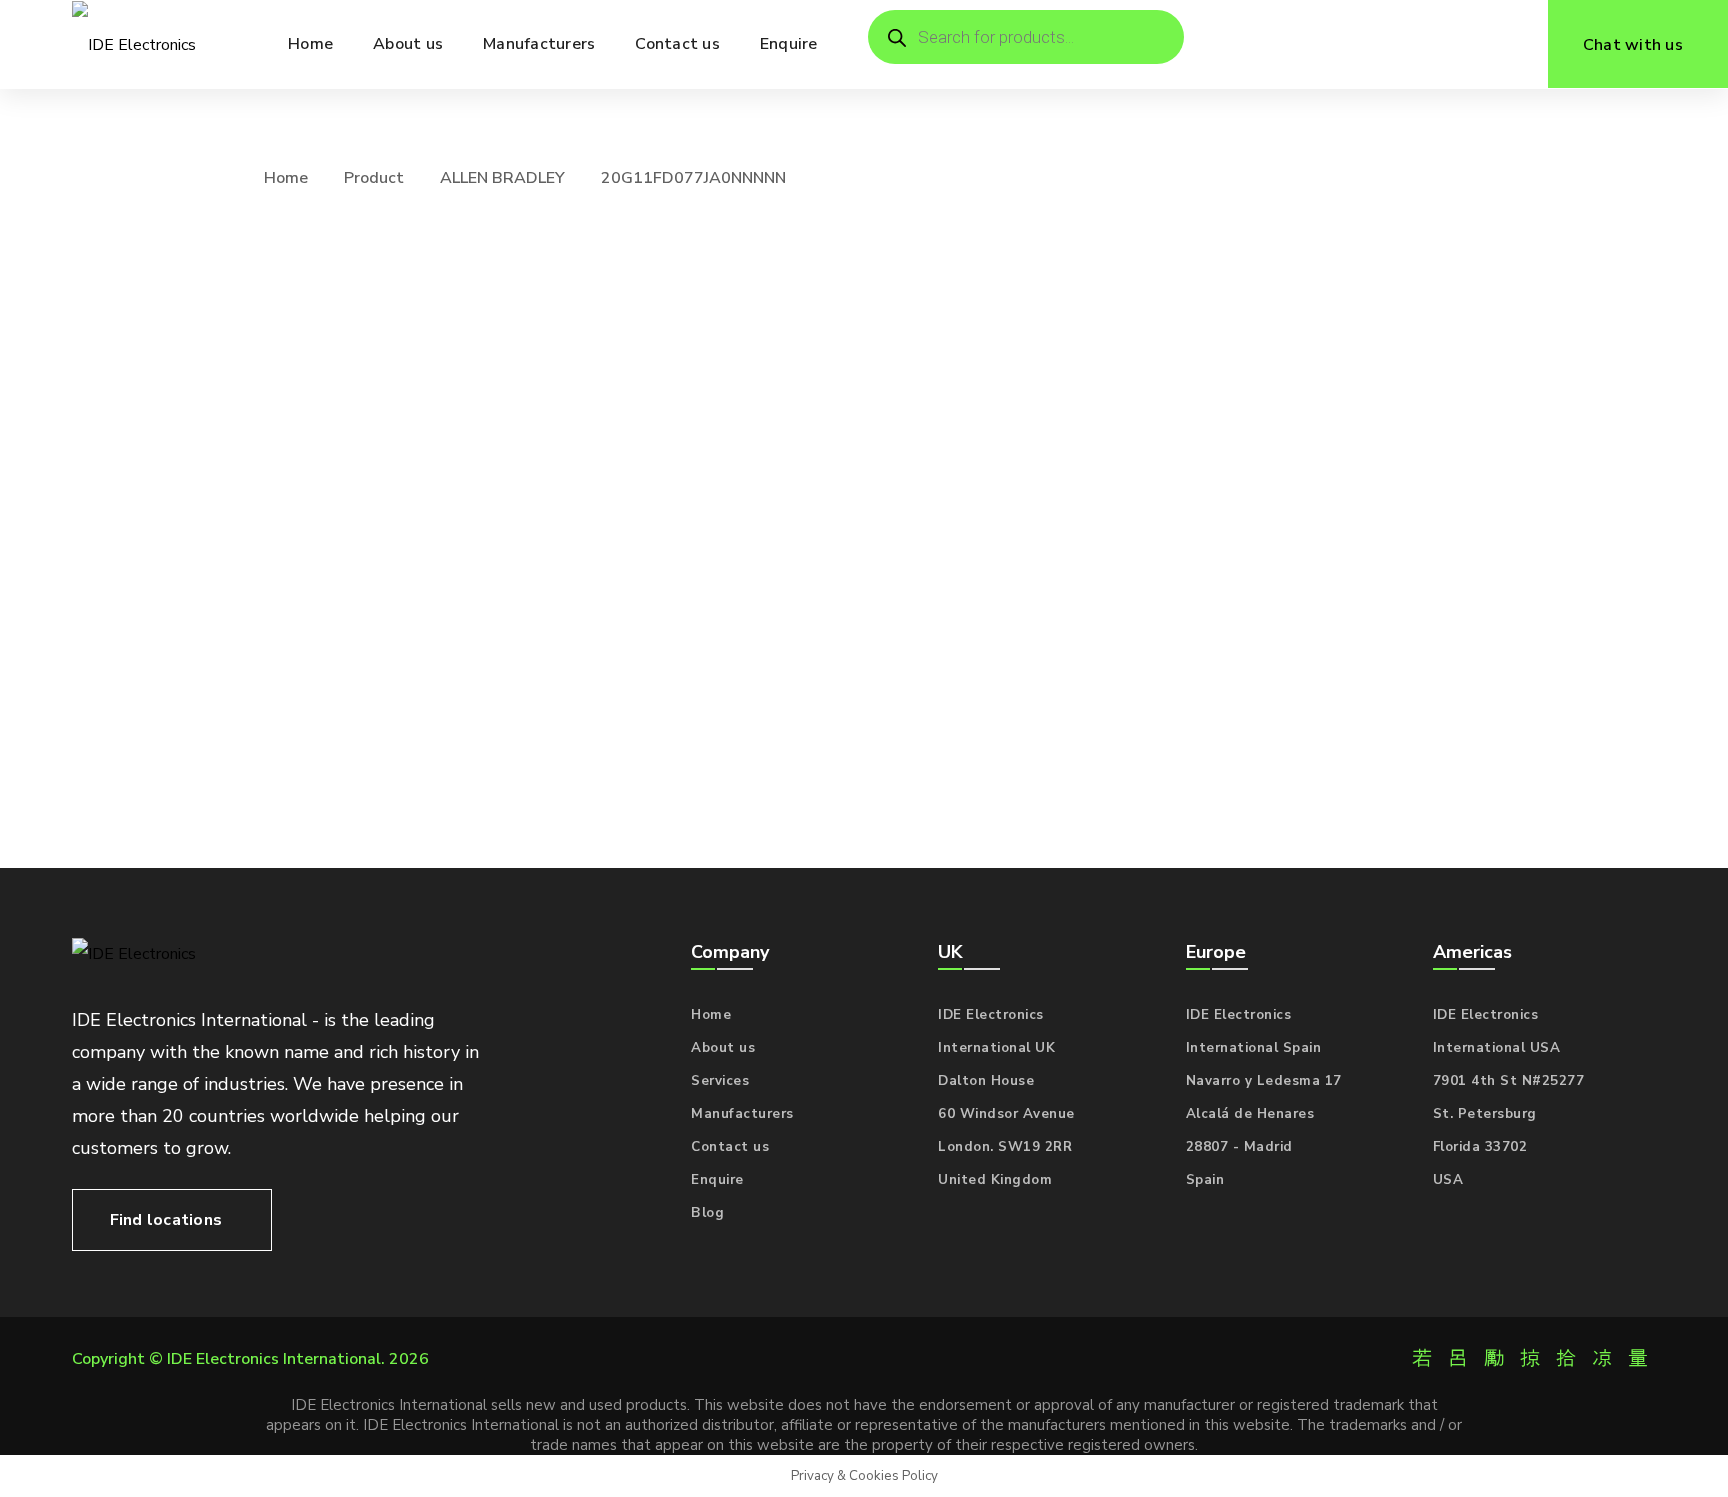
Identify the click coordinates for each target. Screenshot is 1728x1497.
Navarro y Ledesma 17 (1264, 1081)
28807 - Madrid (1239, 1147)
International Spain (1254, 1048)
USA (1448, 1180)
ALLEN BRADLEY (502, 178)
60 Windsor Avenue (1006, 1114)
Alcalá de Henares (1250, 1114)
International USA (1497, 1048)
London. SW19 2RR (1005, 1147)
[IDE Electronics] (134, 44)
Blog (707, 1213)
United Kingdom (995, 1180)
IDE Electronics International (274, 1359)
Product (374, 178)
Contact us (730, 1147)
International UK (996, 1048)
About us (723, 1048)
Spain (1205, 1180)
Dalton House (986, 1081)
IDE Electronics (991, 1015)
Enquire (717, 1180)
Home (286, 178)
